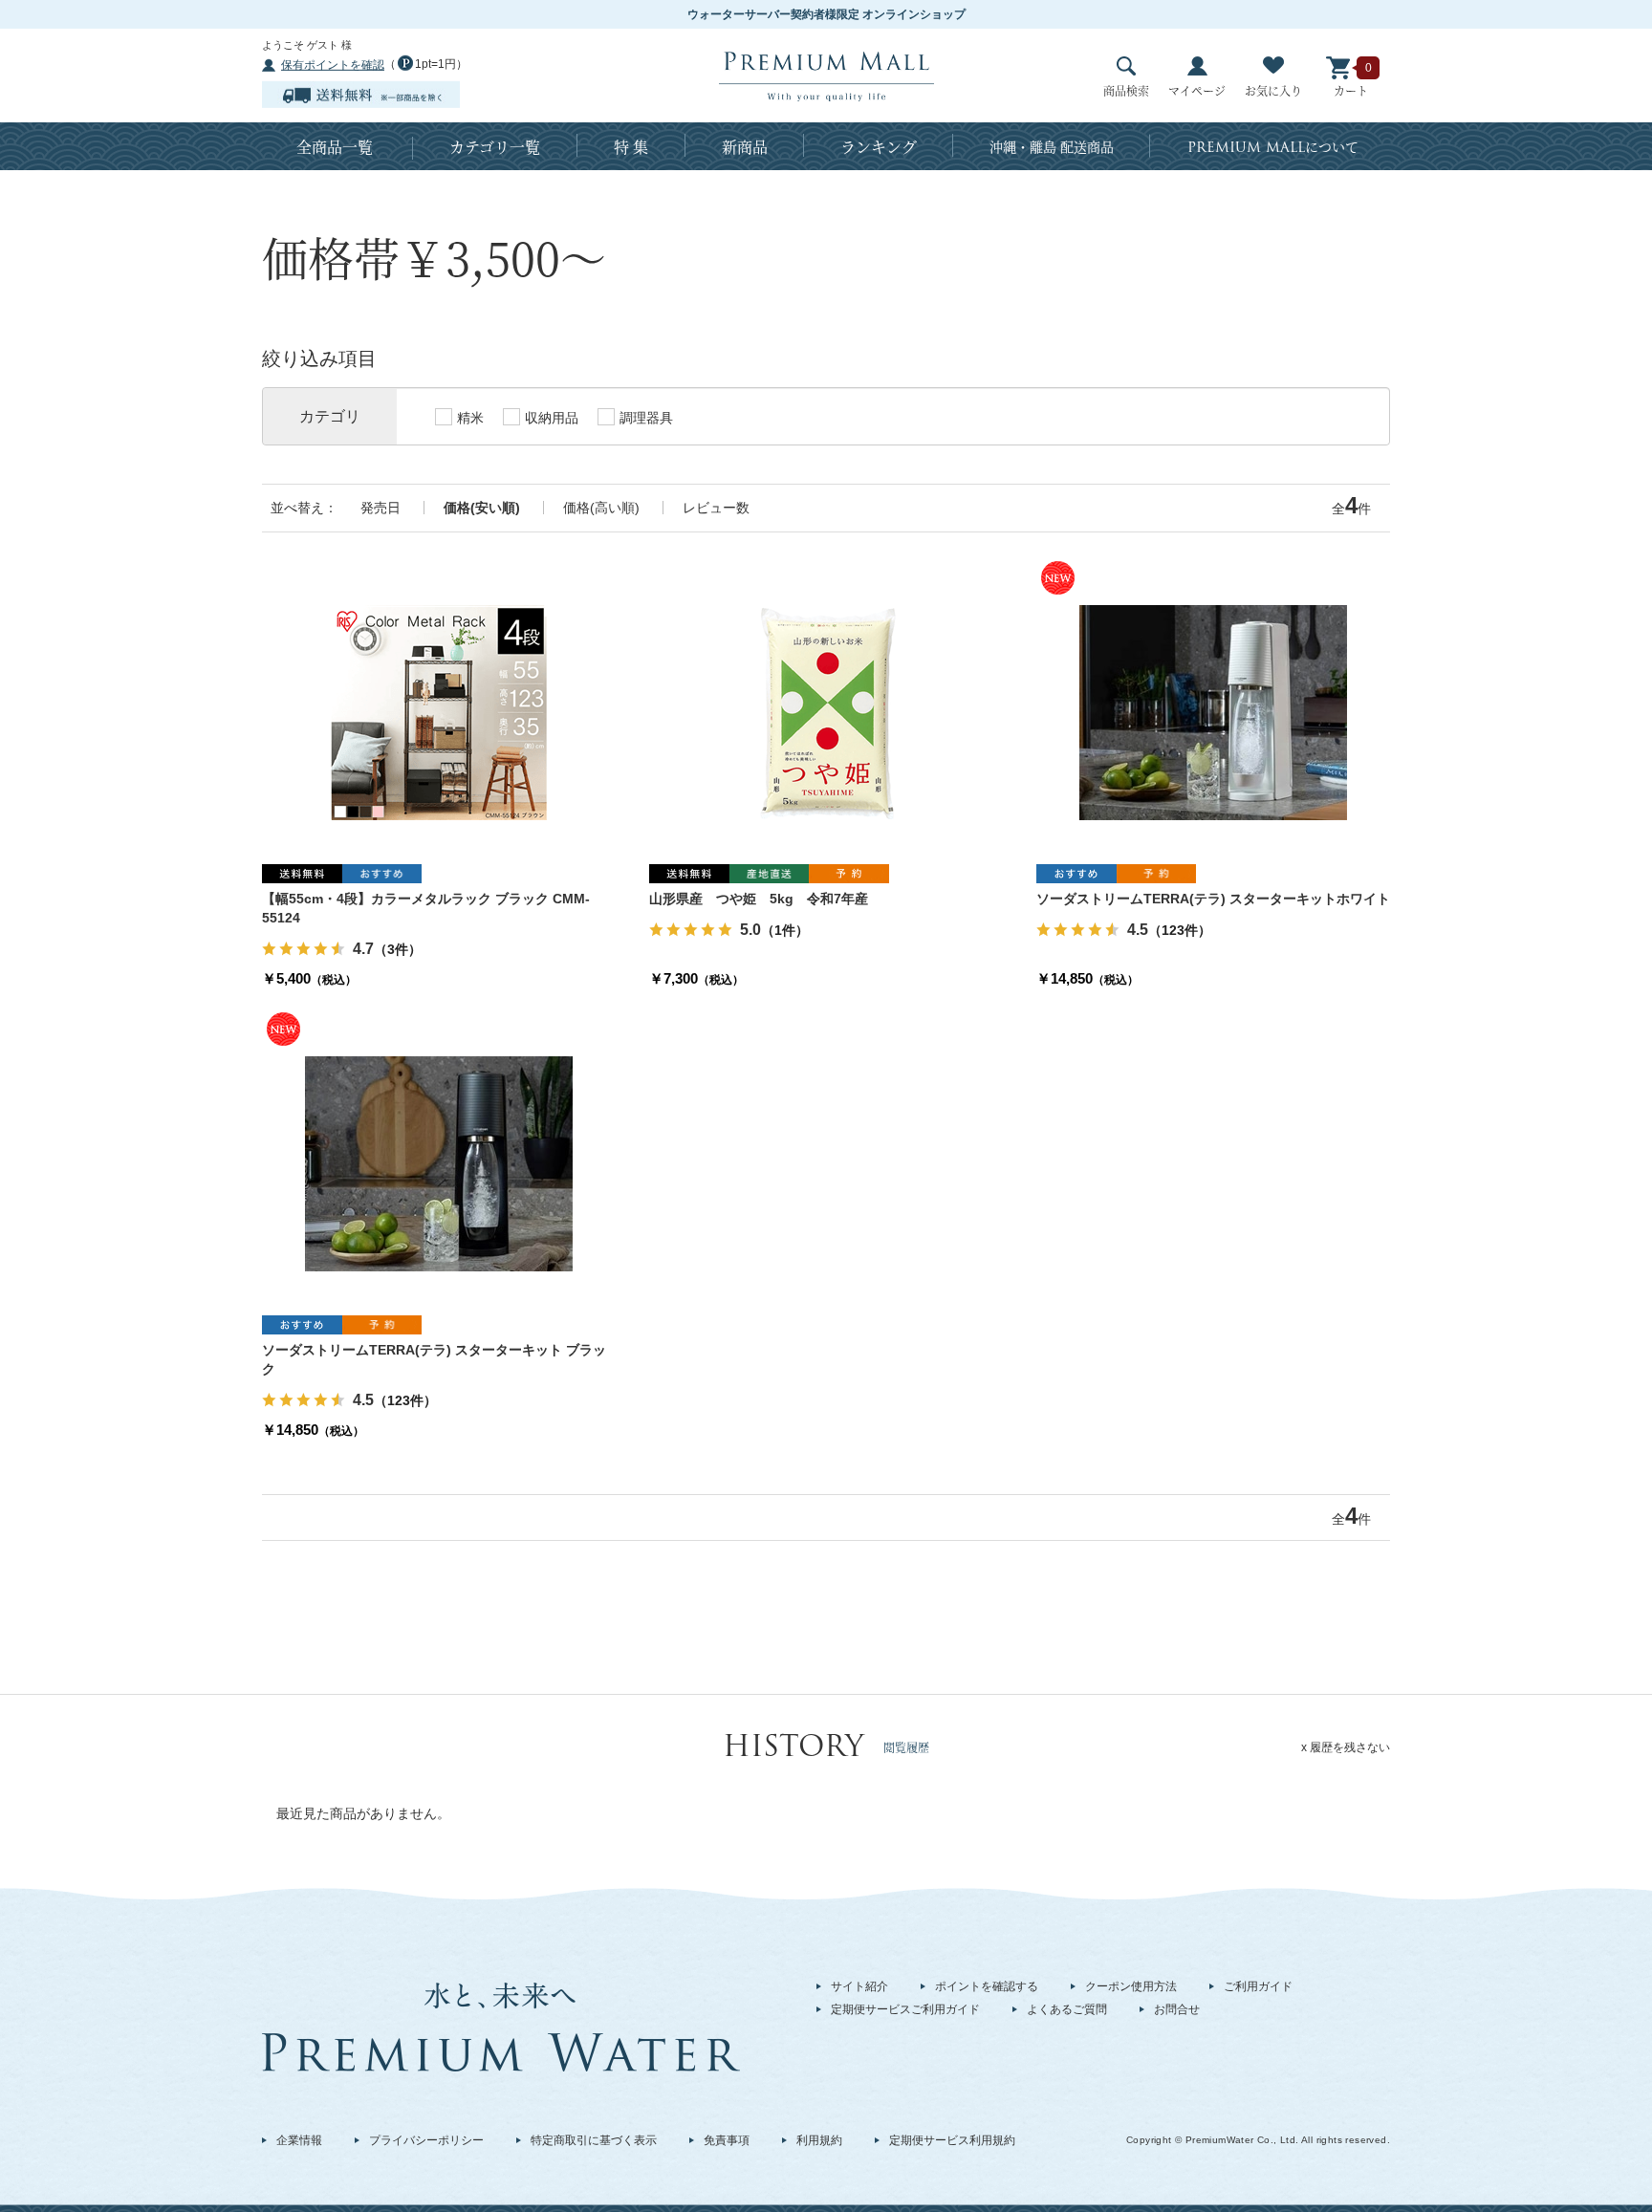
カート (1351, 90)
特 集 (631, 147)
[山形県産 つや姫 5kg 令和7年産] (826, 712)
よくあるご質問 (1067, 2009)
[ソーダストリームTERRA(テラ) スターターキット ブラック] (439, 1163)
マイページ (1197, 90)
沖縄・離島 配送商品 (1052, 146)
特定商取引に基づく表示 (594, 2140)
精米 (470, 418)
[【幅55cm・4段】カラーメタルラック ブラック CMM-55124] (439, 712)
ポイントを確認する (987, 1986)
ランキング (879, 147)
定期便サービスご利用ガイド (905, 2009)
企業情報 (299, 2140)
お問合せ (1177, 2009)
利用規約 (819, 2140)
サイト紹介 (859, 1986)
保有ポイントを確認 (333, 65)
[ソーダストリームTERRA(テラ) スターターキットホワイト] (1213, 712)
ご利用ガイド (1258, 1986)
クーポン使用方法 (1131, 1986)
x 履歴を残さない (1346, 1747)
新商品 (745, 147)
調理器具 (646, 418)
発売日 (380, 508)
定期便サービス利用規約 (952, 2140)
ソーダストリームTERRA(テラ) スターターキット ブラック (434, 1359)
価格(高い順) (601, 508)
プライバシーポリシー (426, 2140)
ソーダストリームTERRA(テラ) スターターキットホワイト (1213, 899)
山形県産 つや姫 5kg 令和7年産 (759, 899)
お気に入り (1273, 90)
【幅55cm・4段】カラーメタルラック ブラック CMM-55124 (426, 908)
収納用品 (552, 418)
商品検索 (1126, 90)
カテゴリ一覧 (495, 147)
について (1273, 147)
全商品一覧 (335, 147)
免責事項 (727, 2140)
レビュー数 (716, 508)
